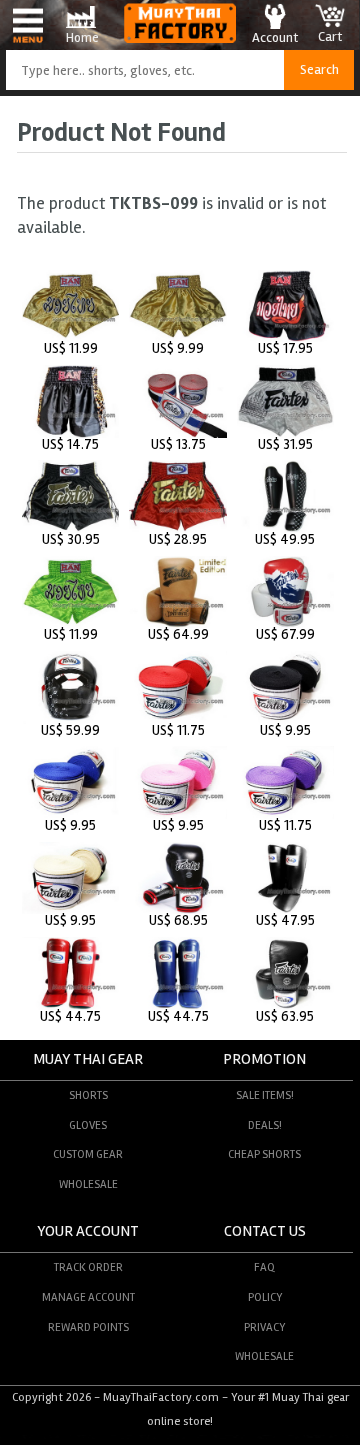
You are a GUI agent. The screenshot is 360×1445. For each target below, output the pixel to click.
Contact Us (265, 1231)
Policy (265, 1297)
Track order (88, 1267)
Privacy (264, 1327)
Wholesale (88, 1184)
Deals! (265, 1125)
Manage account (88, 1297)
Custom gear (88, 1154)
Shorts (88, 1095)
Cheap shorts (264, 1154)
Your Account (88, 1231)
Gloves (88, 1125)
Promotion (264, 1059)
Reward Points (88, 1327)
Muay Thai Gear (88, 1059)
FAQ (264, 1267)
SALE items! (265, 1095)
